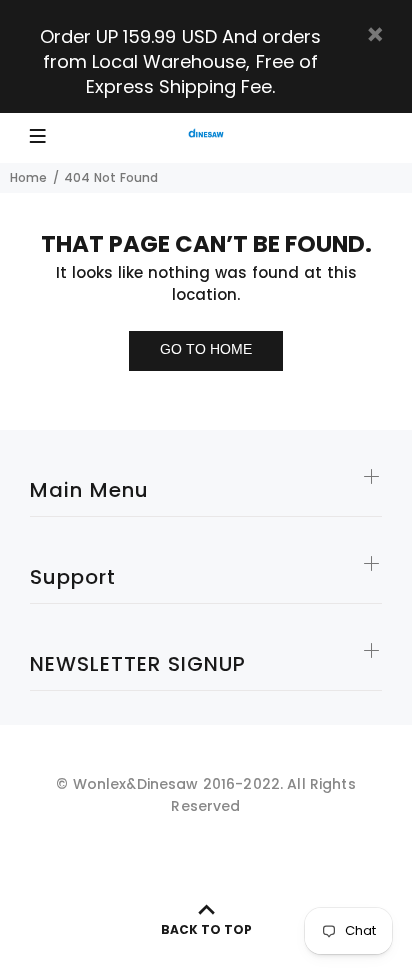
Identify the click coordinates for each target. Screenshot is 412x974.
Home (28, 177)
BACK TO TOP (206, 929)
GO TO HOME (206, 349)
